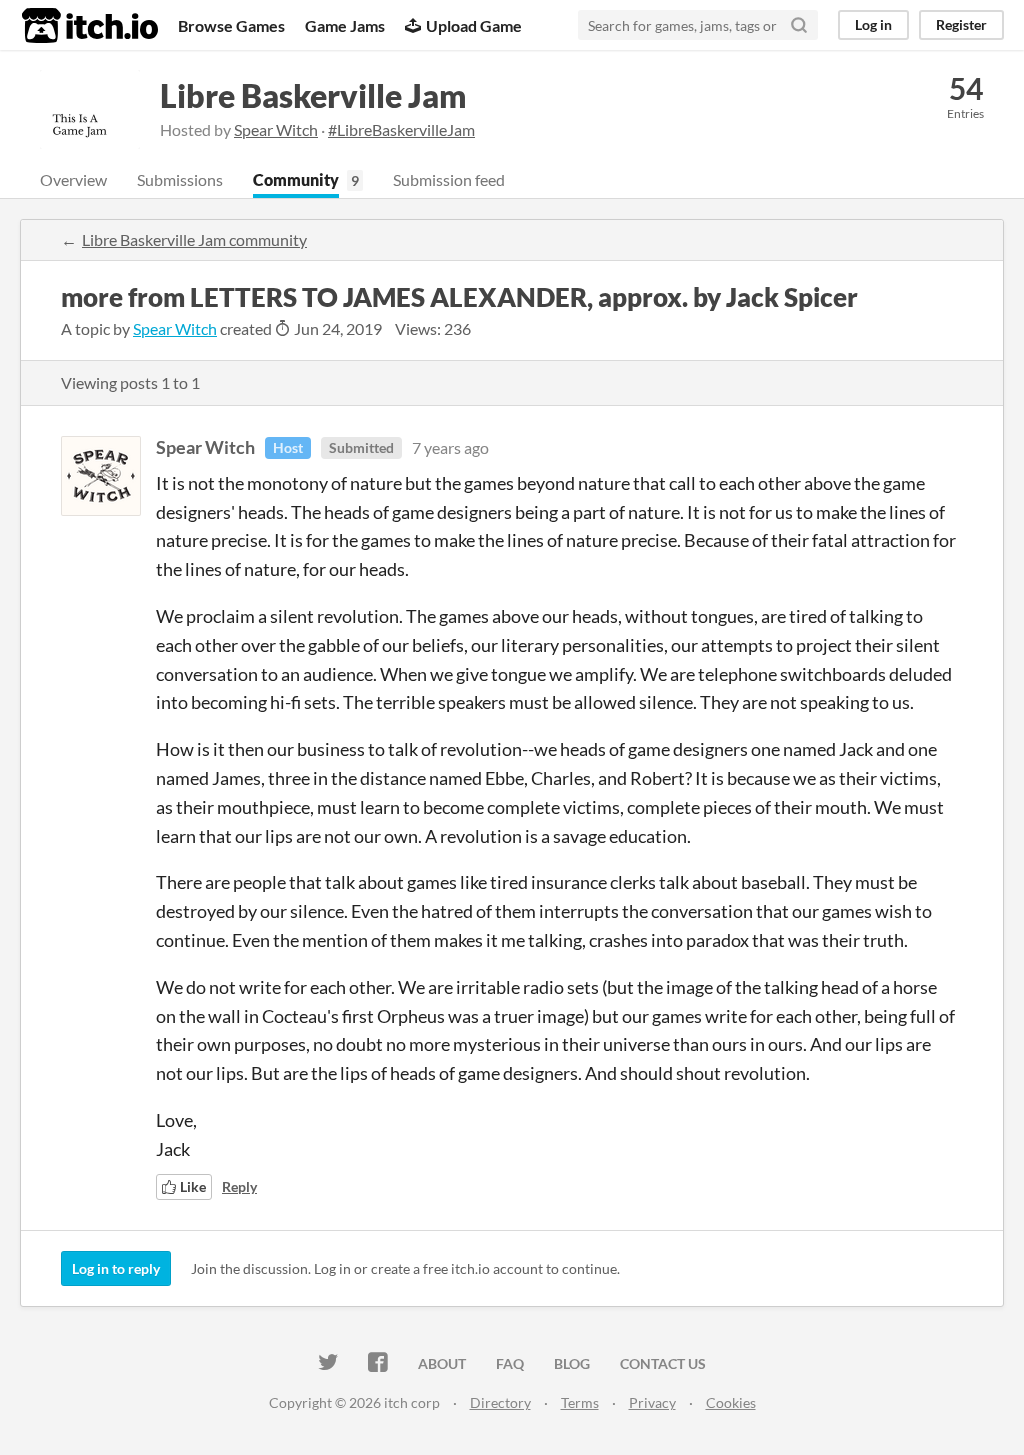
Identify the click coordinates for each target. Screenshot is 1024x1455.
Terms (580, 1402)
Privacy (652, 1402)
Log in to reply (116, 1268)
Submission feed (449, 179)
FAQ (510, 1363)
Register (961, 24)
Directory (500, 1402)
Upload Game (474, 25)
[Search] (799, 25)
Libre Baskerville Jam (313, 95)
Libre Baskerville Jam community (194, 239)
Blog (572, 1363)
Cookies (731, 1402)
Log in (873, 24)
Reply (239, 1186)
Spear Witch (276, 129)
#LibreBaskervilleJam (401, 129)
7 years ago (450, 447)
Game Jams (345, 25)
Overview (73, 179)
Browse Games (231, 25)
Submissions (180, 179)
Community (296, 179)
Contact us (663, 1363)
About (442, 1363)
